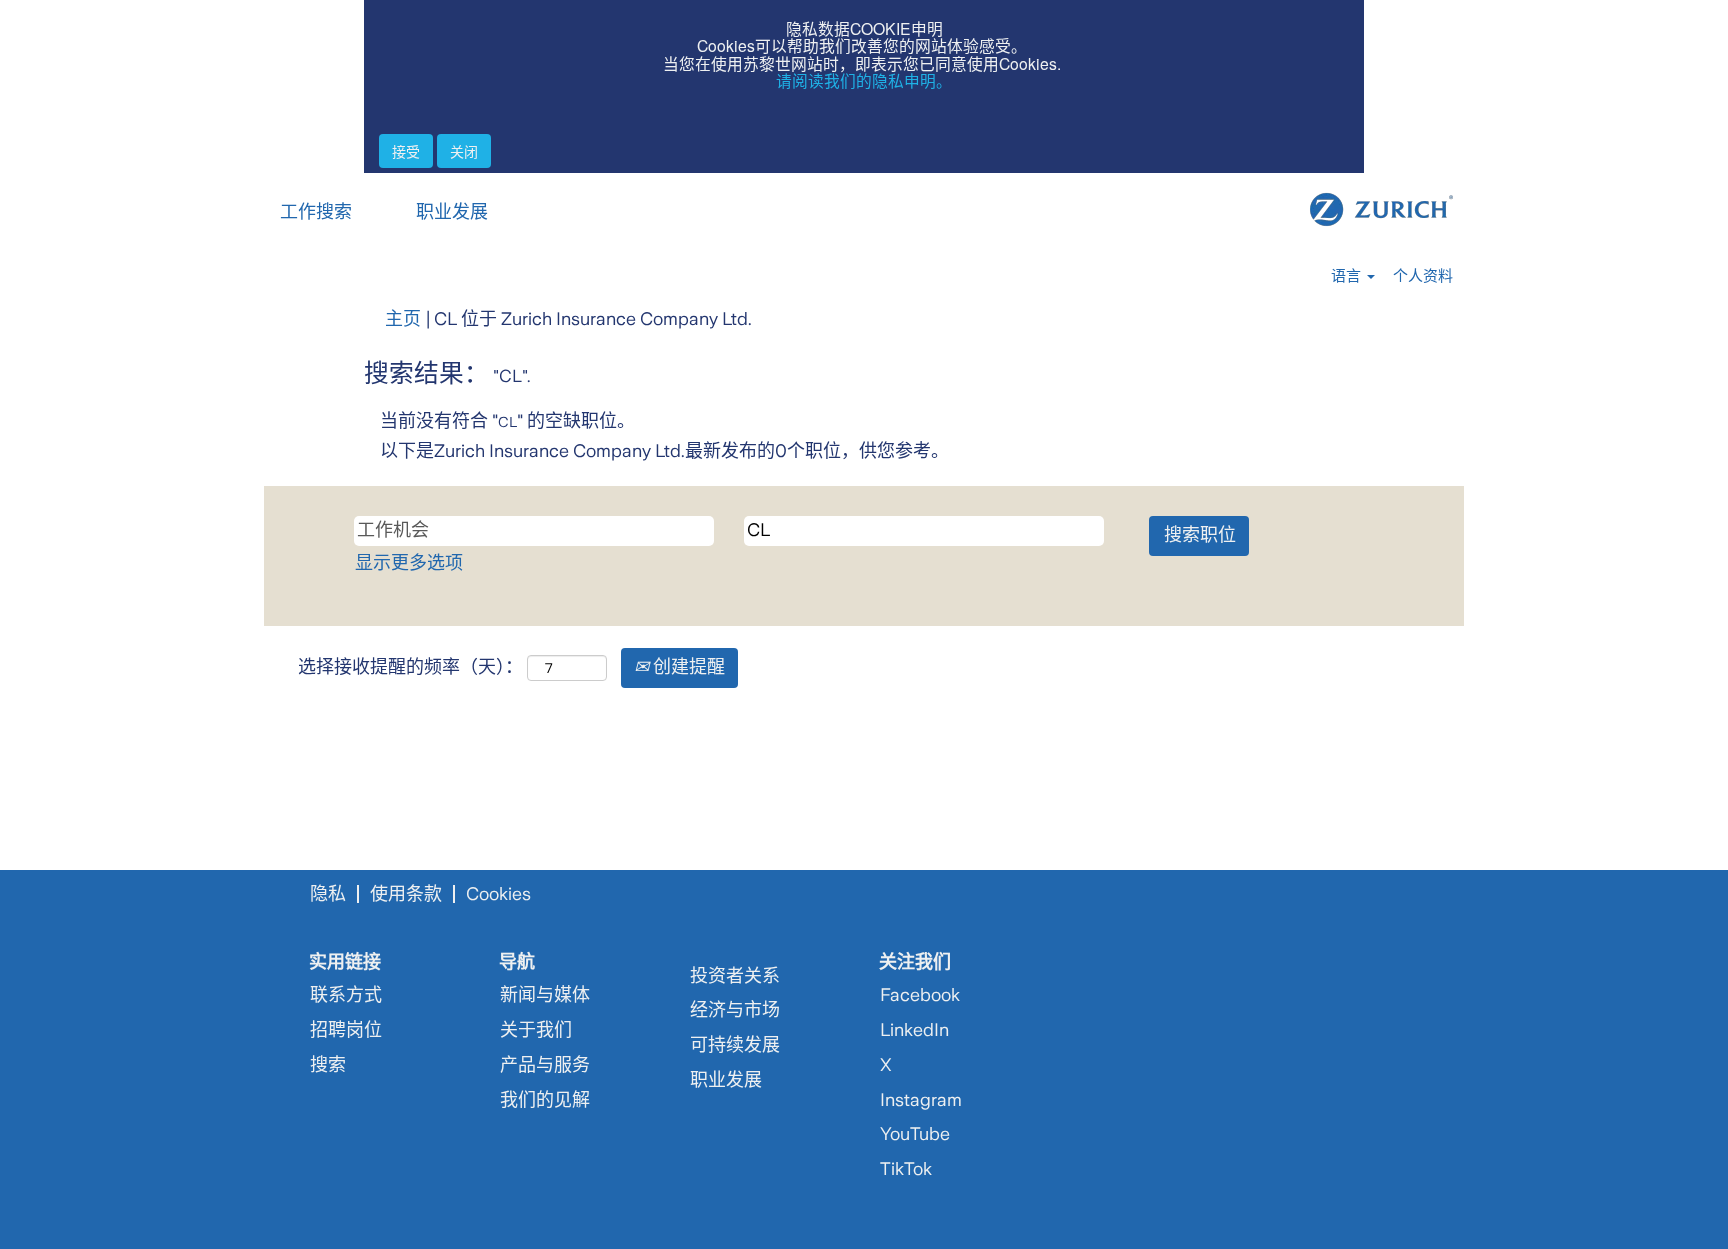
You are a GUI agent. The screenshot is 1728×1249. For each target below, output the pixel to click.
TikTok (906, 1169)
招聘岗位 (346, 1030)
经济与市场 (735, 1010)
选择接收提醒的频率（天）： (410, 667)
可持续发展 (735, 1045)
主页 (403, 319)
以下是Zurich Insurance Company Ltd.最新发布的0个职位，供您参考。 (664, 451)
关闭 (464, 151)
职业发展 (452, 212)
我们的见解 (545, 1100)
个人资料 (1423, 276)
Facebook (920, 995)
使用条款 (406, 894)
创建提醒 (687, 667)
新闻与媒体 (545, 995)
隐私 (328, 894)
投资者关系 (735, 976)
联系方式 (346, 995)
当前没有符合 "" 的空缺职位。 (507, 421)
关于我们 (536, 1030)
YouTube (915, 1134)
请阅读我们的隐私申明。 (864, 80)
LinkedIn (914, 1030)
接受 (406, 151)
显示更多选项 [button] (409, 563)
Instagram (921, 1100)
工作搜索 (316, 212)
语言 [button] (1348, 276)
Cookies (498, 894)
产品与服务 (545, 1065)
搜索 (328, 1065)
